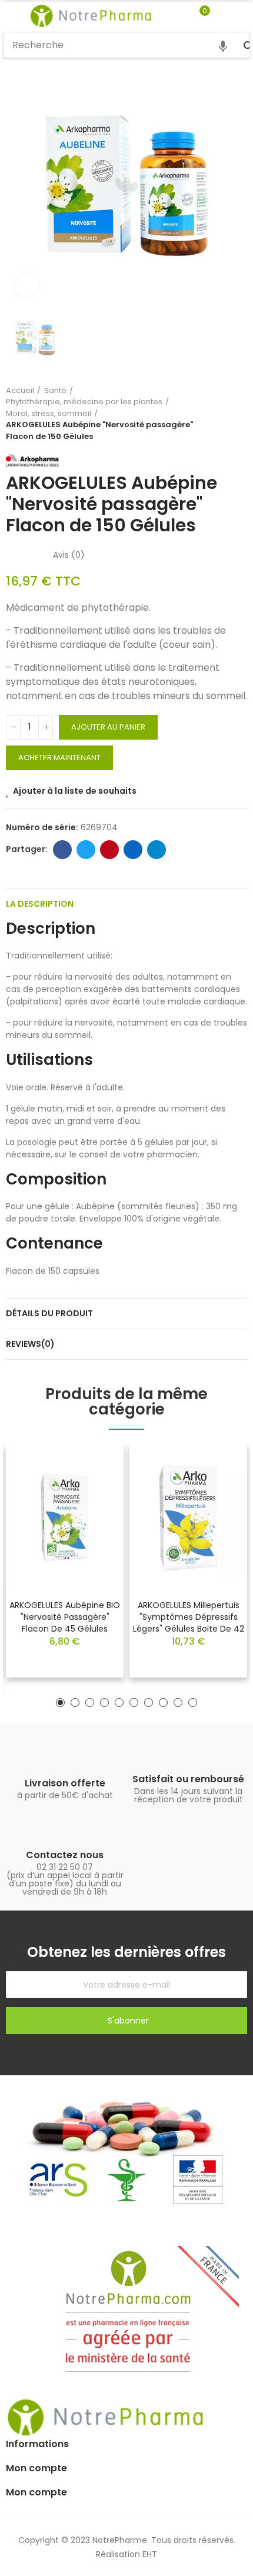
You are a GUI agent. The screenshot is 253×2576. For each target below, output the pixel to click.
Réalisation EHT (126, 2554)
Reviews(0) (30, 1344)
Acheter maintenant (59, 758)
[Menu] (9, 16)
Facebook (62, 850)
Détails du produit (49, 1313)
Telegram (157, 850)
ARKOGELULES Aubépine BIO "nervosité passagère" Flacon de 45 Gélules (65, 1617)
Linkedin (133, 850)
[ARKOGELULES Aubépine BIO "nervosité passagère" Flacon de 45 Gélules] (65, 1517)
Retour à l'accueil (224, 413)
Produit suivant (238, 413)
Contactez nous (65, 1855)
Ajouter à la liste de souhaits (75, 791)
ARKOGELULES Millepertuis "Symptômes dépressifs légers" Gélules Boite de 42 (189, 1617)
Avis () (69, 555)
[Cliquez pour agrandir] (26, 285)
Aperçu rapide (94, 1489)
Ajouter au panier (108, 727)
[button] (60, 1703)
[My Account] (222, 16)
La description (40, 904)
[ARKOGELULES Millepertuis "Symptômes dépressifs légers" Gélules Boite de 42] (188, 1517)
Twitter (86, 850)
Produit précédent (209, 413)
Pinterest (109, 850)
